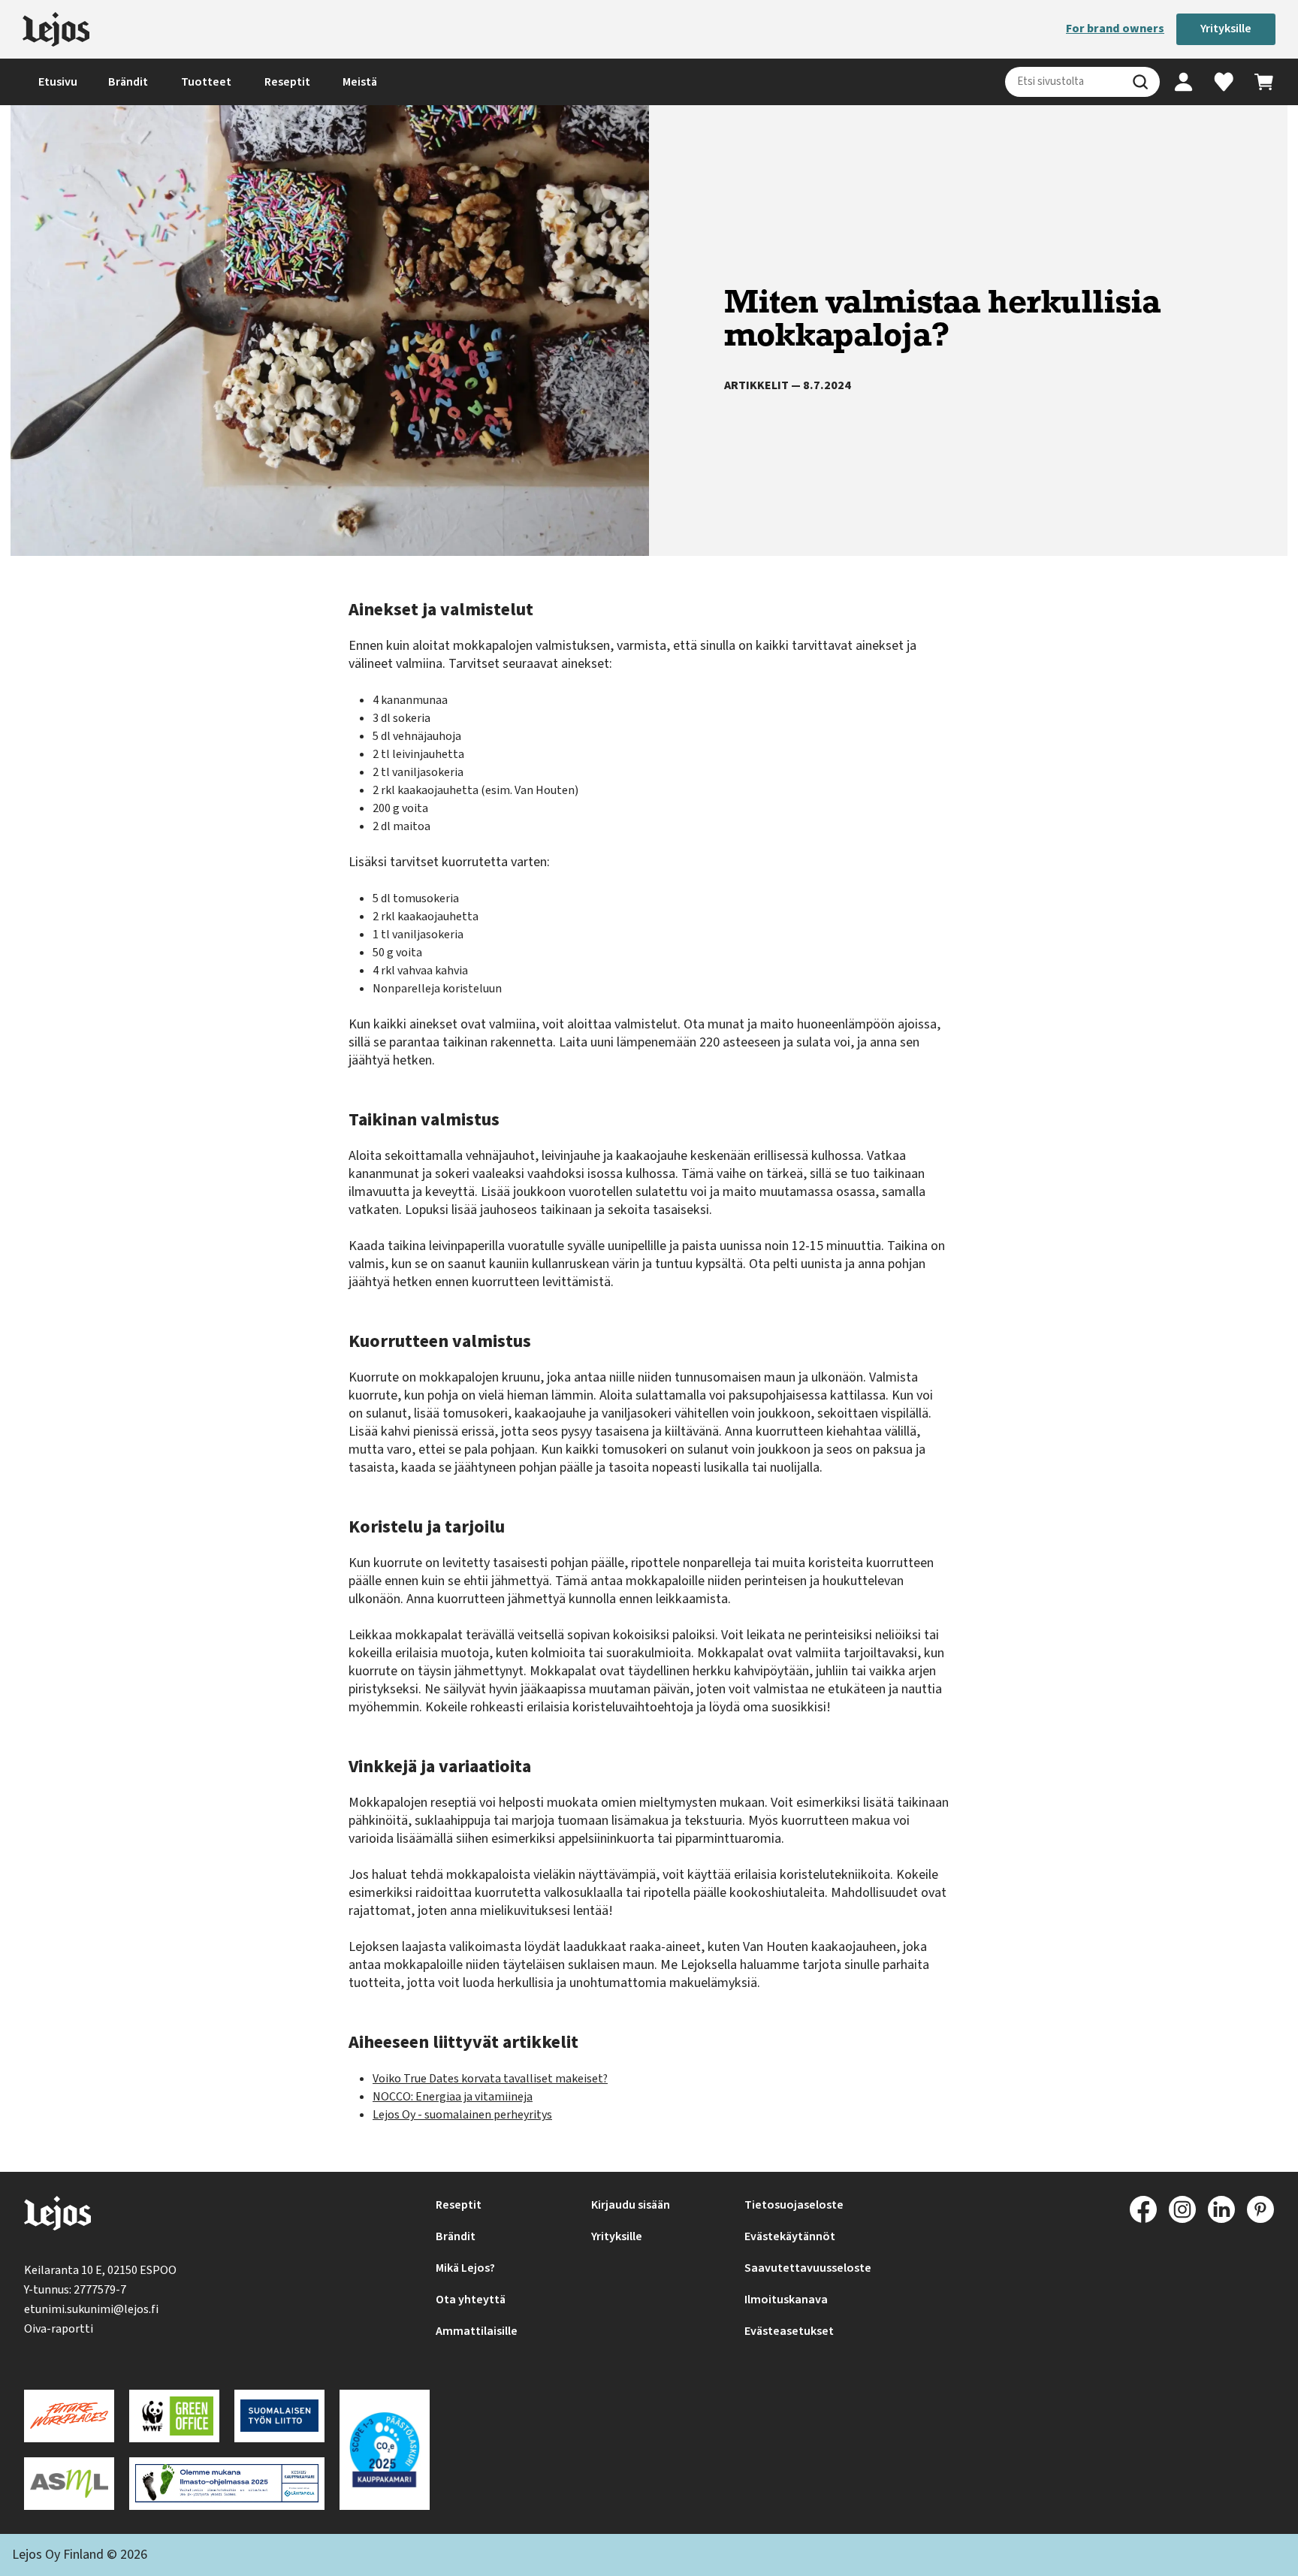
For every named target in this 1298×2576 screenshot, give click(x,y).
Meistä (360, 82)
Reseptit (287, 82)
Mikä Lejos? (465, 2268)
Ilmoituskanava (786, 2300)
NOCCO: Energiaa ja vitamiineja (453, 2097)
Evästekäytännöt (790, 2236)
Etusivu (58, 82)
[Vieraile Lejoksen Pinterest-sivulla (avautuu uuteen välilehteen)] (1260, 2209)
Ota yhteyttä (471, 2300)
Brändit (128, 82)
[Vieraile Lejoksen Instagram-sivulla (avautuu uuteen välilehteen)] (1182, 2209)
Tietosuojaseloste (794, 2205)
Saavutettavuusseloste (808, 2268)
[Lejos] (56, 29)
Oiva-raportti (59, 2329)
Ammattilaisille (477, 2331)
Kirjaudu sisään (631, 2205)
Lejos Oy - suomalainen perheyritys (462, 2115)
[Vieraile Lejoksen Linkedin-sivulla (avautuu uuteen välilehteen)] (1221, 2209)
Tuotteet (206, 82)
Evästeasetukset (789, 2331)
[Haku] (1140, 82)
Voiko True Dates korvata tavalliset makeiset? (490, 2079)
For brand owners (1115, 29)
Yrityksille (1226, 29)
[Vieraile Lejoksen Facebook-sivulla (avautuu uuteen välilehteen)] (1143, 2209)
